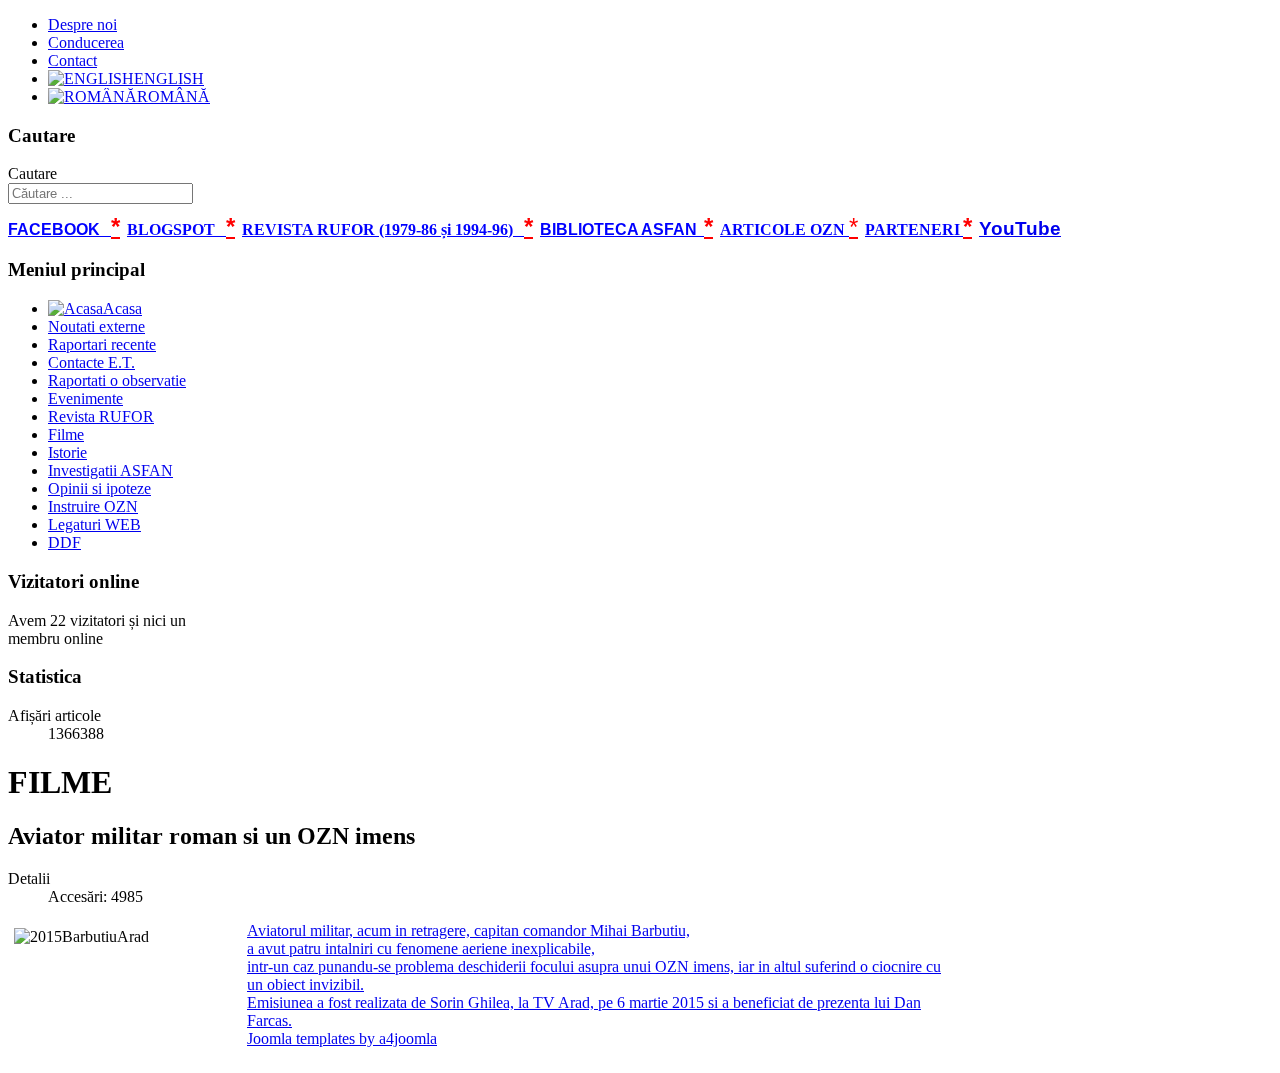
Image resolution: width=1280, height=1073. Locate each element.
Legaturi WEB (94, 524)
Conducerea (86, 42)
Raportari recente (102, 344)
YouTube (1020, 228)
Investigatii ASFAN (110, 470)
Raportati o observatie (117, 380)
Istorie (67, 452)
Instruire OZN (93, 506)
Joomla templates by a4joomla (342, 1038)
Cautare (32, 173)
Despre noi (82, 24)
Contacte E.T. (91, 362)
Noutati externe (96, 326)
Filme (66, 434)
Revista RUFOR (101, 416)
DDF (64, 542)
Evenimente (85, 398)
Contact (72, 60)
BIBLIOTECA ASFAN (618, 229)
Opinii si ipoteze (99, 488)
